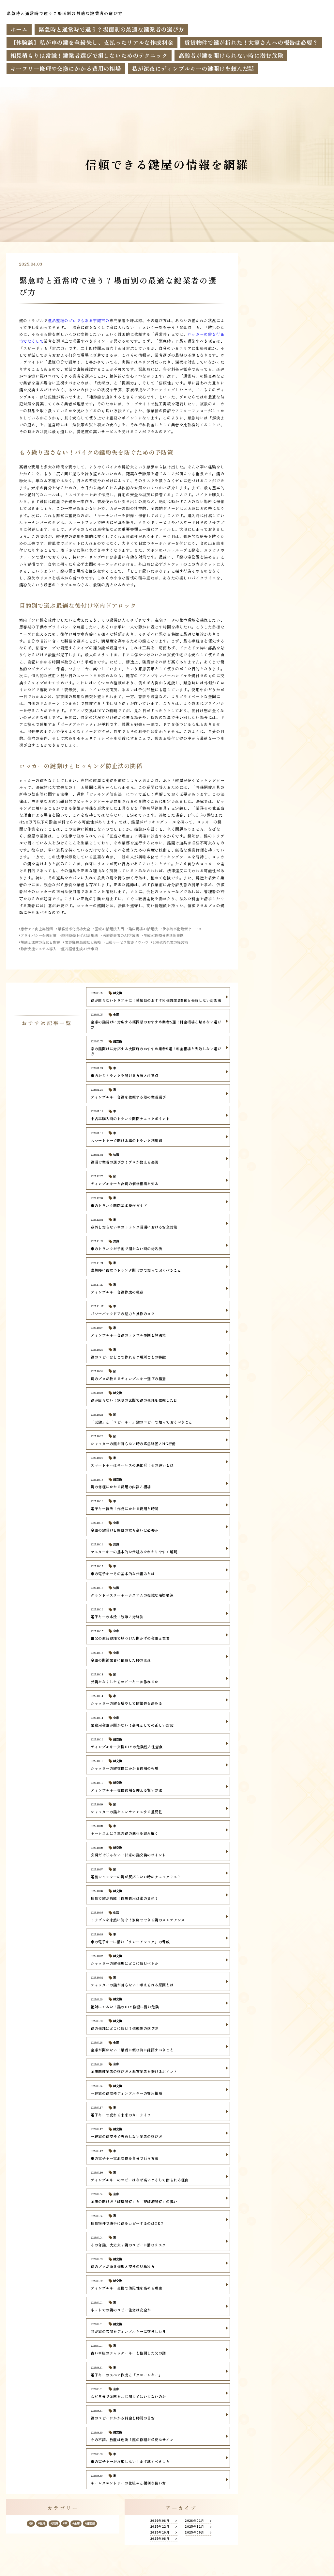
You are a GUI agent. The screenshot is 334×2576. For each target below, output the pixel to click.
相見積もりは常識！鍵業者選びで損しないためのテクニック (89, 55)
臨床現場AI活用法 (143, 929)
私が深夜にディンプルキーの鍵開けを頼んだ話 (193, 68)
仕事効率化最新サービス (182, 929)
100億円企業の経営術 (170, 942)
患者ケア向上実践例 (37, 929)
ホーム (19, 29)
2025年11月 (195, 2527)
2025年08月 (160, 2539)
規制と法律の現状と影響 (40, 942)
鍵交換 (91, 2523)
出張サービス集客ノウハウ (127, 942)
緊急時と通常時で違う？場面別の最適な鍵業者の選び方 (111, 29)
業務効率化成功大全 (74, 929)
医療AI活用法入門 (109, 929)
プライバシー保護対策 (38, 935)
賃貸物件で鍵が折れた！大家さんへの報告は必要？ (251, 42)
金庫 (77, 2523)
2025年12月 (160, 2527)
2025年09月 (195, 2532)
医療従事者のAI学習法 (121, 935)
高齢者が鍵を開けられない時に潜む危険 (231, 55)
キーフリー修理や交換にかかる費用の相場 (66, 68)
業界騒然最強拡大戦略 (83, 942)
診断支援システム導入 (38, 949)
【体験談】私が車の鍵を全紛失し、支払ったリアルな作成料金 (92, 42)
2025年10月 (160, 2532)
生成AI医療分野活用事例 (164, 935)
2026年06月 (160, 2521)
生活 (43, 2523)
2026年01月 (195, 2521)
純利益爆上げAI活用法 (80, 935)
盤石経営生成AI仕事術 (80, 949)
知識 (55, 2523)
